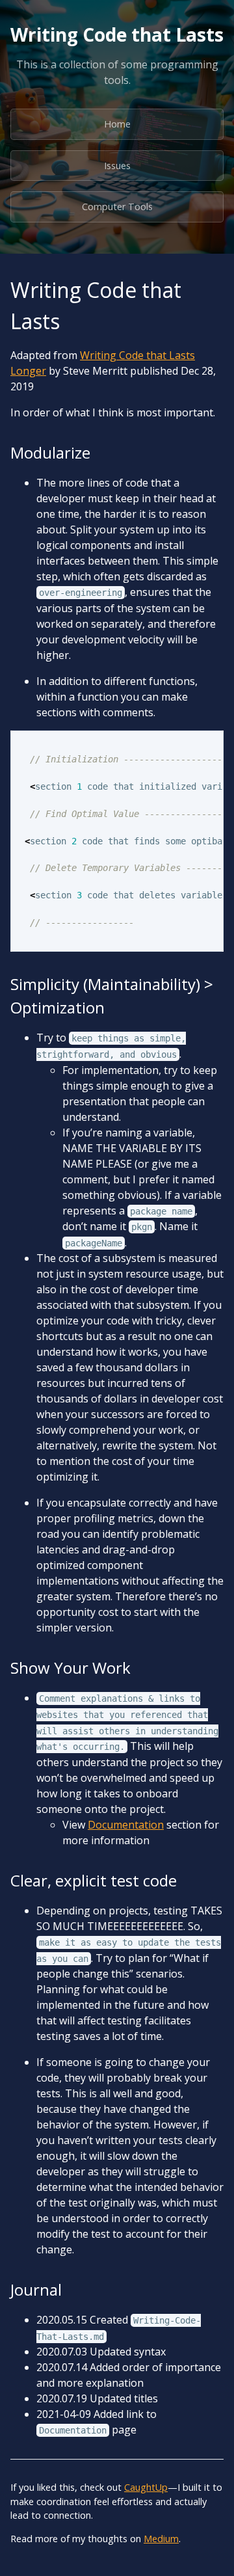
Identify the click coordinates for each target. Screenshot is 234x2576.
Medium (161, 2539)
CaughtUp (146, 2487)
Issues (117, 166)
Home (117, 124)
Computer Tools (117, 207)
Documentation (126, 1825)
